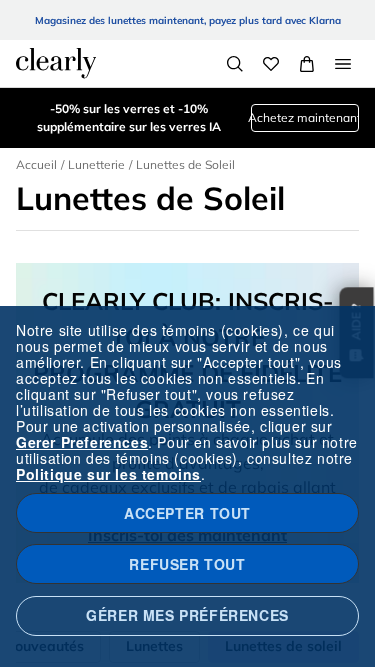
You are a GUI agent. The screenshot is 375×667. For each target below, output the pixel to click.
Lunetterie (96, 164)
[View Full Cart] (307, 64)
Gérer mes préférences (187, 615)
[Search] (235, 64)
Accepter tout (187, 513)
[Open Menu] (343, 64)
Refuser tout (187, 564)
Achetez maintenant (305, 117)
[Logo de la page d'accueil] (56, 63)
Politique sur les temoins (108, 474)
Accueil (36, 164)
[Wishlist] (271, 64)
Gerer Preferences (82, 442)
